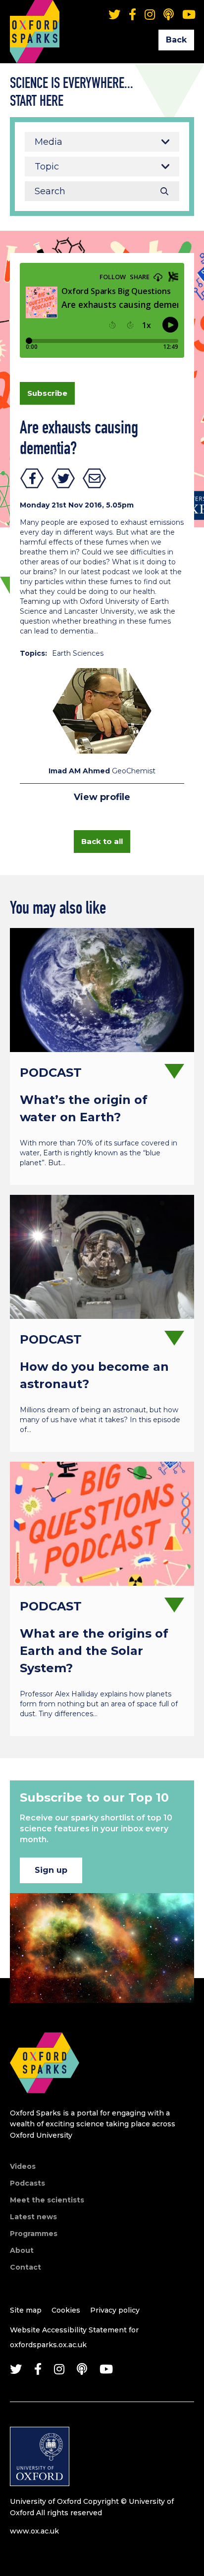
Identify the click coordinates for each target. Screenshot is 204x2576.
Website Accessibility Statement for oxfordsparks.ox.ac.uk (74, 2337)
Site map (26, 2310)
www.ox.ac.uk (34, 2531)
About (22, 2250)
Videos (23, 2166)
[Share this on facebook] (32, 478)
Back (176, 40)
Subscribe (47, 393)
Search (164, 191)
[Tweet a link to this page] (63, 478)
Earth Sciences (78, 653)
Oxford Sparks (35, 17)
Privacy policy (115, 2310)
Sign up (51, 1870)
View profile (102, 797)
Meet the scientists (47, 2200)
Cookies (66, 2310)
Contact (25, 2267)
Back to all (102, 841)
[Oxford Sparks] (45, 2104)
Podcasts (27, 2183)
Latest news (33, 2217)
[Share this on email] (95, 478)
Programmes (34, 2234)
